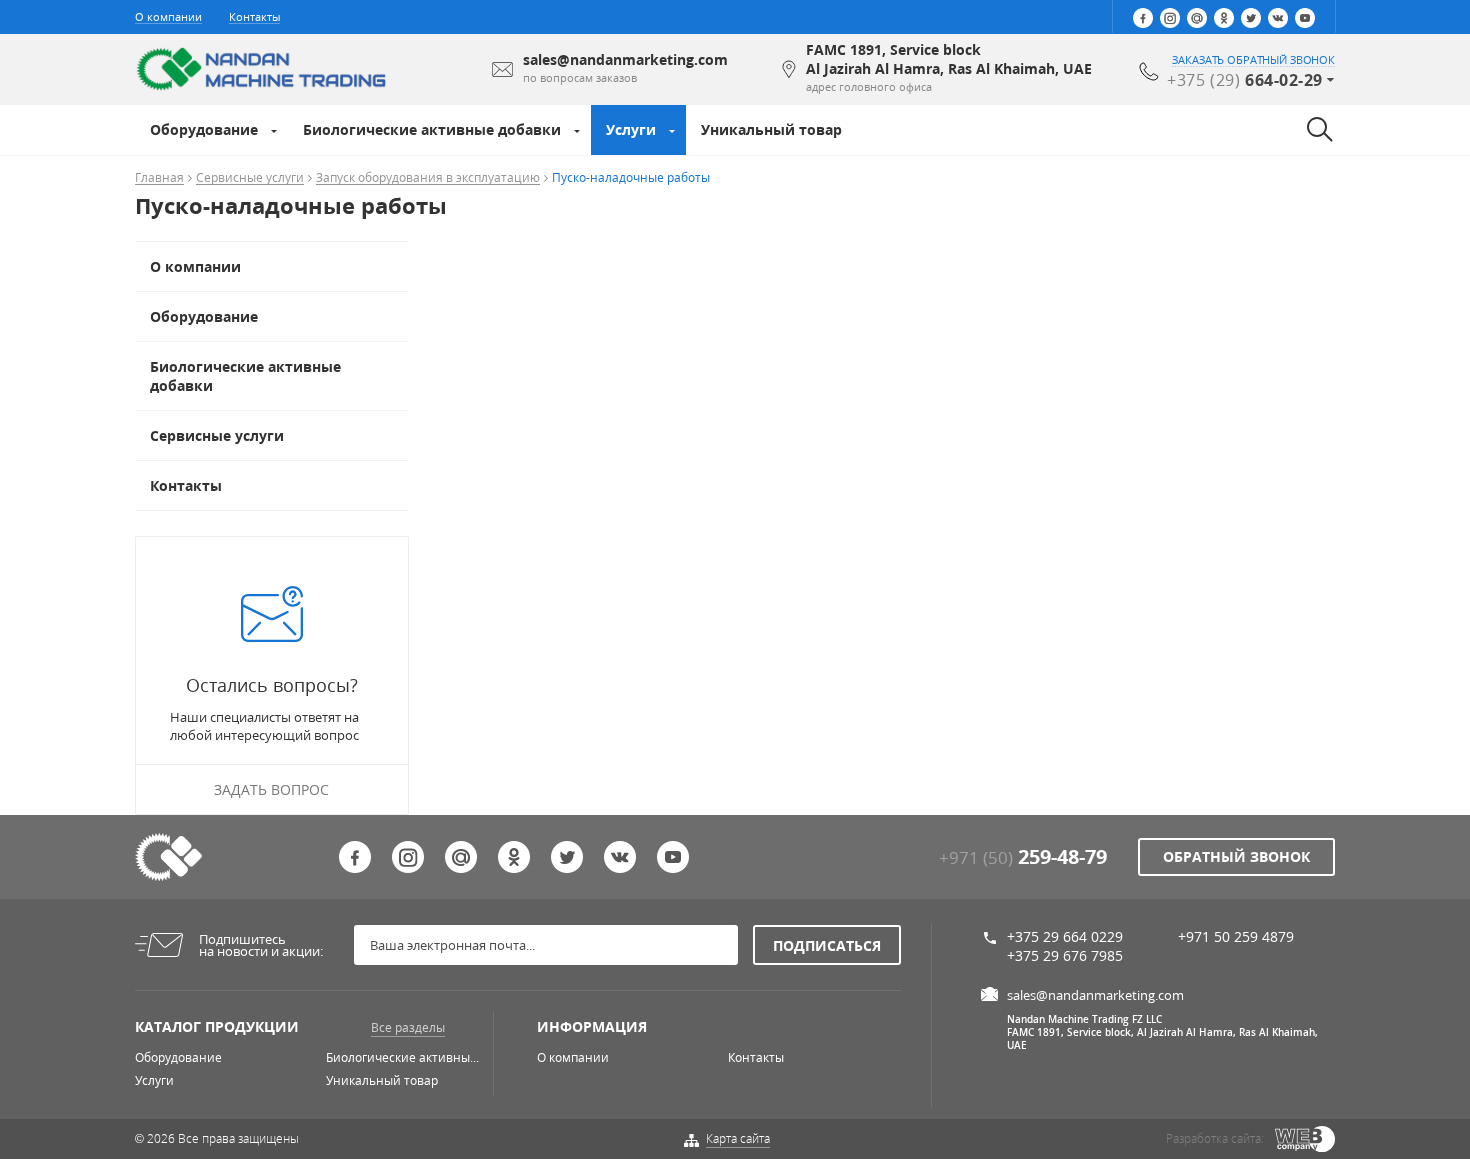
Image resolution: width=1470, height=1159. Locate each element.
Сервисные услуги (250, 178)
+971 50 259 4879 (1236, 936)
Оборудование (204, 129)
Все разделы (408, 1027)
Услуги (631, 129)
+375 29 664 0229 (1065, 936)
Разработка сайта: (1215, 1138)
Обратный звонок (1236, 856)
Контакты (254, 16)
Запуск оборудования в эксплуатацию (428, 178)
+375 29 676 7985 (1065, 955)
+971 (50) (1023, 857)
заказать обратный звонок (1253, 60)
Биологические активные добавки (432, 129)
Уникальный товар (771, 129)
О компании (168, 16)
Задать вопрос (271, 789)
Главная (159, 178)
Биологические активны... (402, 1057)
